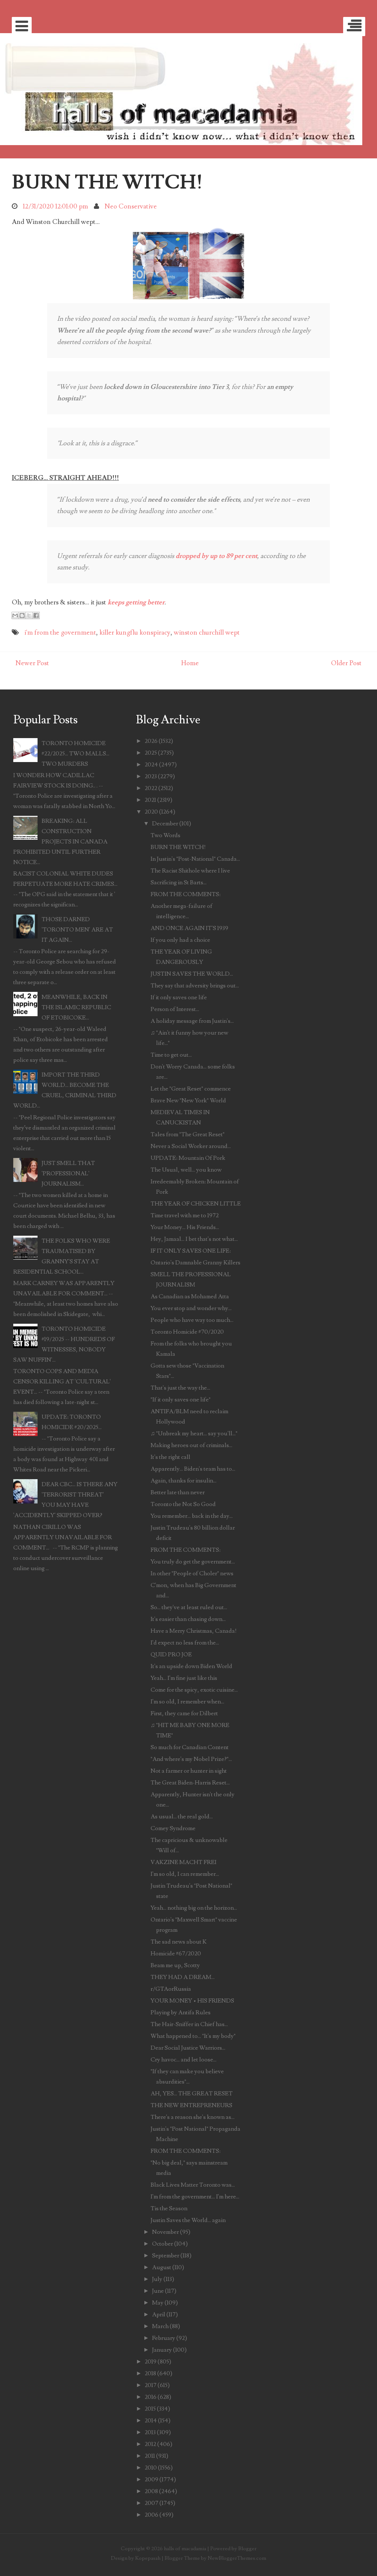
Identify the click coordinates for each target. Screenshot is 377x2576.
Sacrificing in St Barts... (179, 882)
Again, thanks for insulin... (184, 1481)
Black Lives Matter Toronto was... (193, 2185)
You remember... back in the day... (192, 1516)
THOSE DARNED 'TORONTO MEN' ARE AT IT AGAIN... (77, 930)
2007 (151, 2503)
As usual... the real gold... (182, 1817)
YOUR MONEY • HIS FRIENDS (192, 2001)
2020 (151, 812)
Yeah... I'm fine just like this (184, 1678)
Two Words (165, 835)
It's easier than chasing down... (188, 1619)
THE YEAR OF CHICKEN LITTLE (196, 1204)
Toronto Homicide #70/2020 (187, 1332)
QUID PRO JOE (171, 1654)
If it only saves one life (179, 997)
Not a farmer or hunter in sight (189, 1771)
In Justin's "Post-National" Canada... (195, 859)
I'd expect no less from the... (185, 1643)
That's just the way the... (180, 1388)
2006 (151, 2515)
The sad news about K (179, 1942)
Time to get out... (171, 1055)
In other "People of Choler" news (192, 1573)
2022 (151, 788)
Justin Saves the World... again (188, 2220)
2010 (151, 2468)
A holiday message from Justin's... (192, 1021)
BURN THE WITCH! (107, 182)
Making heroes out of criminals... (191, 1445)
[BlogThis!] (22, 615)
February (164, 2338)
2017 (151, 2385)
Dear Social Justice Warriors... (188, 2048)
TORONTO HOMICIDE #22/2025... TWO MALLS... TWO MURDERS (75, 754)
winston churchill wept (207, 633)
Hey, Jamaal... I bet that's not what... (194, 1239)
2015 (150, 2409)
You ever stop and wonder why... (191, 1308)
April (159, 2314)
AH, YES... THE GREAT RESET (192, 2094)
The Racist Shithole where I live (190, 871)
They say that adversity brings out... (195, 986)
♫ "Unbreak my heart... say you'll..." (194, 1433)
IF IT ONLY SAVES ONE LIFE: (191, 1251)
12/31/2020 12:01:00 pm (55, 206)
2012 (150, 2444)
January (162, 2350)
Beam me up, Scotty (175, 1965)
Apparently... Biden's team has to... (193, 1469)
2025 (151, 753)
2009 (151, 2480)
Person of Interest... (175, 1009)
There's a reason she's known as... (193, 2117)
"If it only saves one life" (181, 1400)
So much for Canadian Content (190, 1747)
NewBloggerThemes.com (237, 2558)
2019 (151, 2362)
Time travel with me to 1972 (185, 1215)
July (157, 2279)
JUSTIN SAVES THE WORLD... (192, 974)
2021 (150, 800)
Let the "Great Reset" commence (191, 1089)
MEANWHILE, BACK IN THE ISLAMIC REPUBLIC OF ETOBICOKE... (76, 1007)
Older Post (346, 663)
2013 (150, 2432)
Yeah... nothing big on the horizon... (194, 1908)
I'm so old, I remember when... (187, 1702)
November (165, 2232)
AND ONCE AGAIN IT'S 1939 (189, 928)
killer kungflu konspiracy (135, 633)
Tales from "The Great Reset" (188, 1134)
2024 (151, 765)
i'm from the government (60, 633)
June (158, 2291)
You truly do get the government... (193, 1562)
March (160, 2326)
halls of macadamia (185, 2549)
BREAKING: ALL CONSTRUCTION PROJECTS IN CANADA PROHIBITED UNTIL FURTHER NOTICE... (60, 842)
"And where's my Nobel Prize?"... (191, 1759)
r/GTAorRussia (171, 1989)
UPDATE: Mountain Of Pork (188, 1158)
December (165, 824)
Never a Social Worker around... (191, 1146)
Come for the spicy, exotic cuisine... (194, 1690)
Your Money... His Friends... (185, 1227)
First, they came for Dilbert (184, 1713)
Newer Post (32, 663)
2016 (151, 2397)
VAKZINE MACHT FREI (184, 1862)
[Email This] (15, 615)
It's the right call (170, 1457)
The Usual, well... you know (186, 1170)
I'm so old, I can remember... (185, 1874)
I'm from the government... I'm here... (195, 2197)
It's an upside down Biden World (191, 1666)
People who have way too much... (192, 1320)
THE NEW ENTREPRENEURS (191, 2105)
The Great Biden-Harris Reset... (190, 1783)
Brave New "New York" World (188, 1101)
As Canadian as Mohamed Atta (190, 1296)
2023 (151, 776)
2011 (150, 2456)
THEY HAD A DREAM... (183, 1977)
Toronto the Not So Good (183, 1504)
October (163, 2244)
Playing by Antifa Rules (181, 2012)
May (158, 2303)
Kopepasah (148, 2558)
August (162, 2267)
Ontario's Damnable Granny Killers (195, 1263)
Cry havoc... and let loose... (184, 2060)
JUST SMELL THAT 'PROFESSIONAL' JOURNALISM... (68, 1173)
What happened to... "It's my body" (193, 2036)
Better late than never (178, 1492)
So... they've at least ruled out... (189, 1607)
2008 (151, 2491)
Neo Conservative (131, 206)
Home (190, 663)
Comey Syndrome (173, 1828)
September (166, 2256)
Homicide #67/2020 (176, 1954)
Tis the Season (169, 2208)
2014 (151, 2421)
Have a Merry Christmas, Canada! (194, 1631)
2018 (150, 2373)
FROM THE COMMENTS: (186, 894)
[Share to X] (29, 615)
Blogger (247, 2549)
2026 (151, 741)
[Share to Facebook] (36, 615)
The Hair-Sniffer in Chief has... (189, 2024)
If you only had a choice (180, 940)
